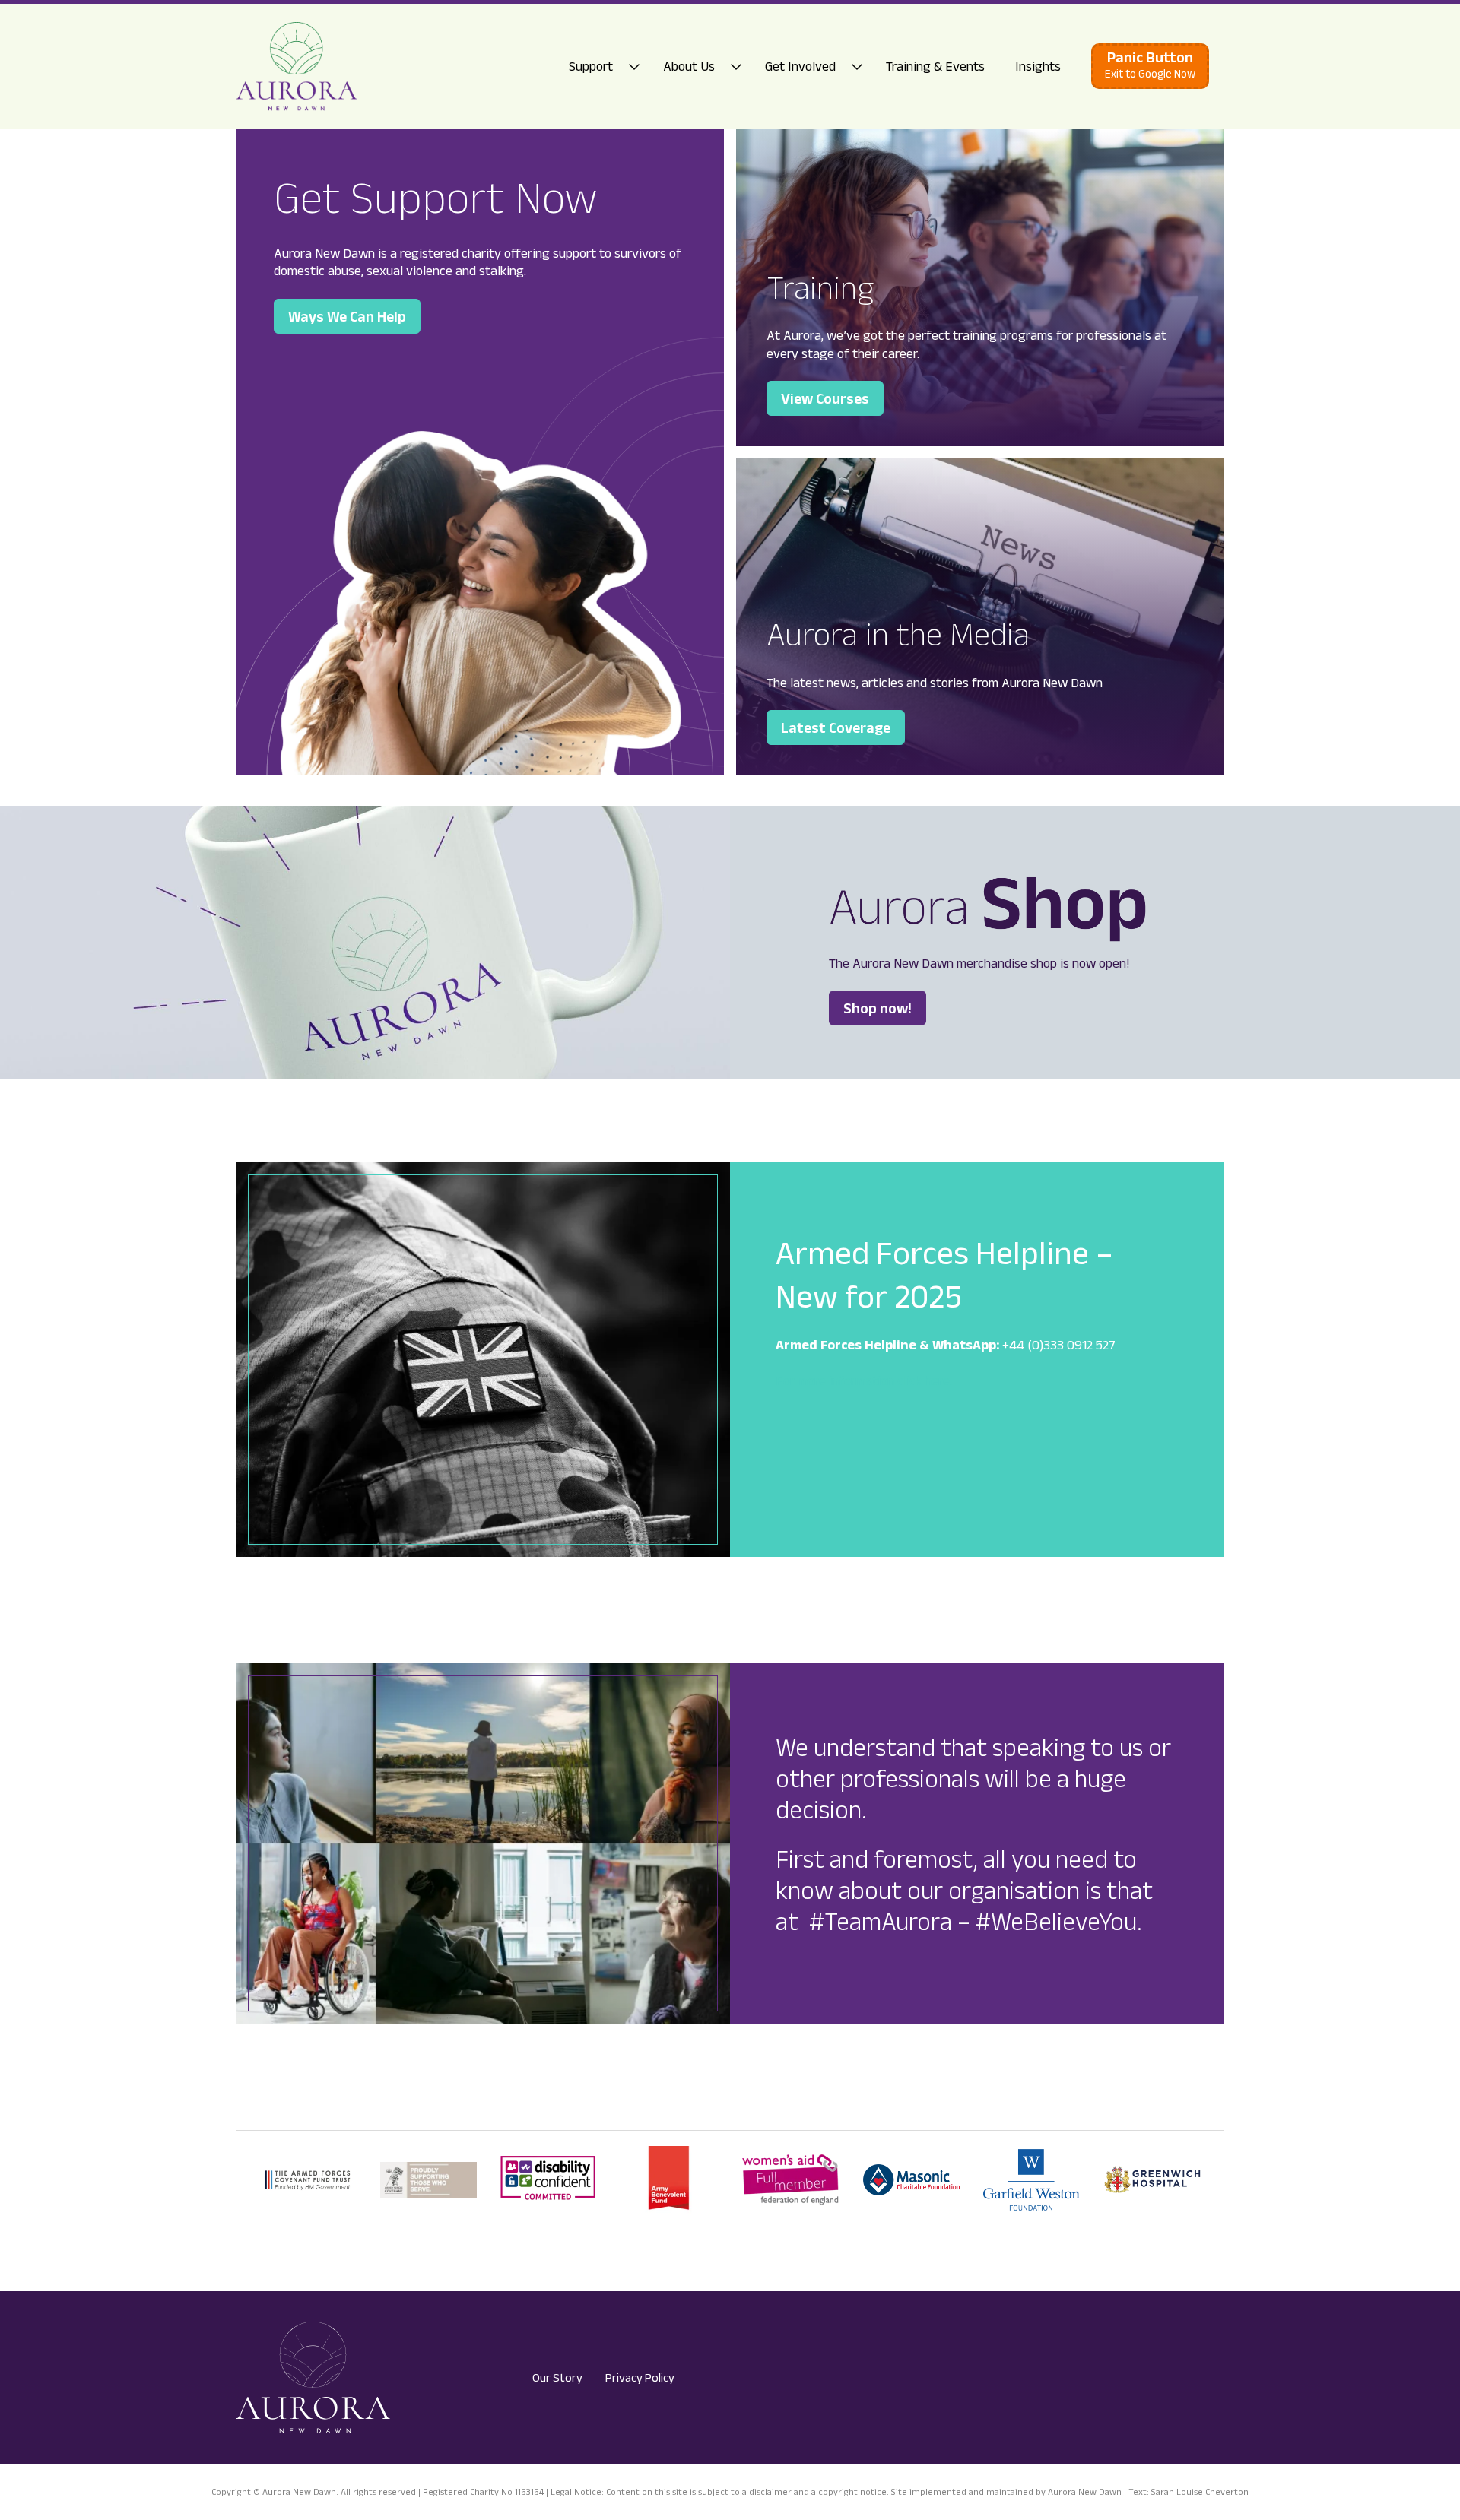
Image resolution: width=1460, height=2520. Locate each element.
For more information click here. (864, 1380)
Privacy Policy (640, 2377)
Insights (1038, 66)
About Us (689, 66)
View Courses (825, 398)
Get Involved (800, 66)
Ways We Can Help (347, 316)
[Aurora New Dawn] (297, 67)
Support (591, 66)
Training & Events (935, 66)
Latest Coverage (836, 727)
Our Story (557, 2377)
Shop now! (878, 1008)
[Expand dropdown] (638, 67)
